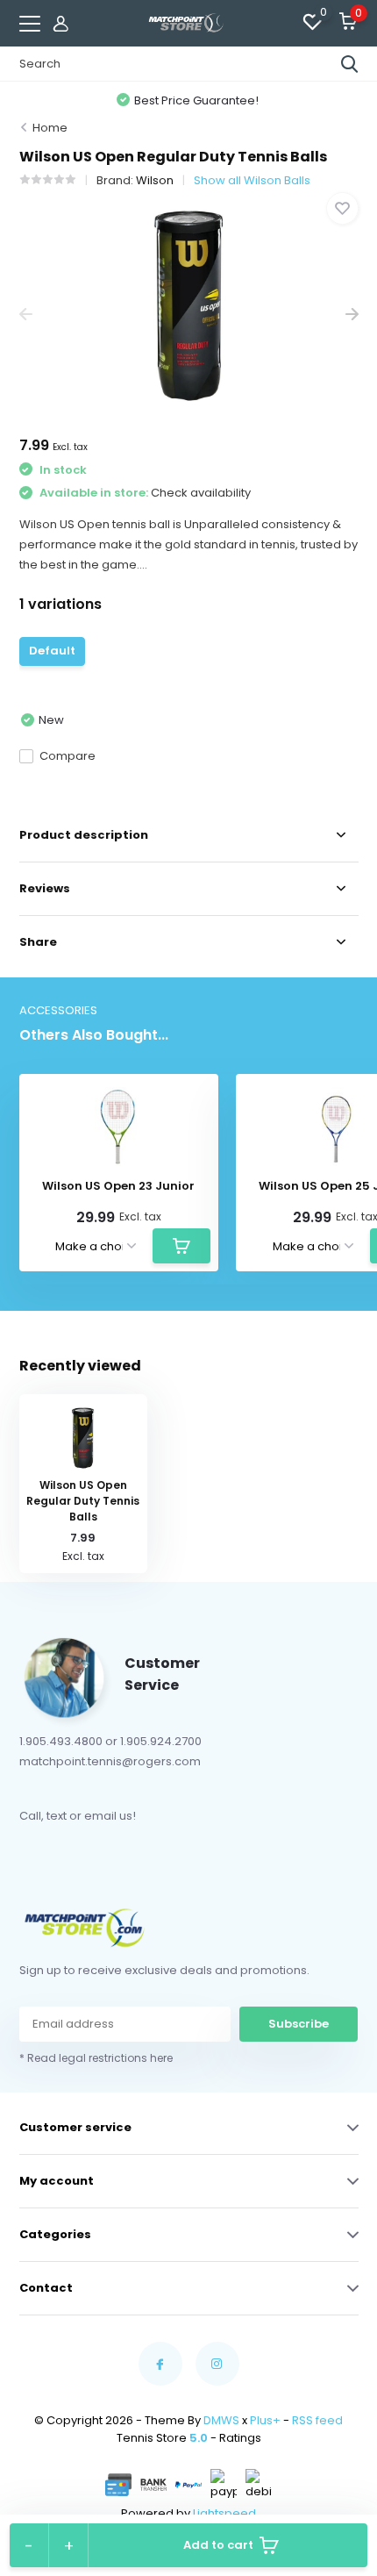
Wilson (155, 180)
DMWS (221, 2420)
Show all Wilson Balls (252, 180)
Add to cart (218, 2545)
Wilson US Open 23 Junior (118, 1186)
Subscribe (299, 2024)
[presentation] (26, 315)
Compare (68, 756)
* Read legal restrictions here (96, 2058)
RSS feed (317, 2420)
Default (52, 651)
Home (50, 128)
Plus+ (265, 2420)
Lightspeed (224, 2513)
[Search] (350, 64)
